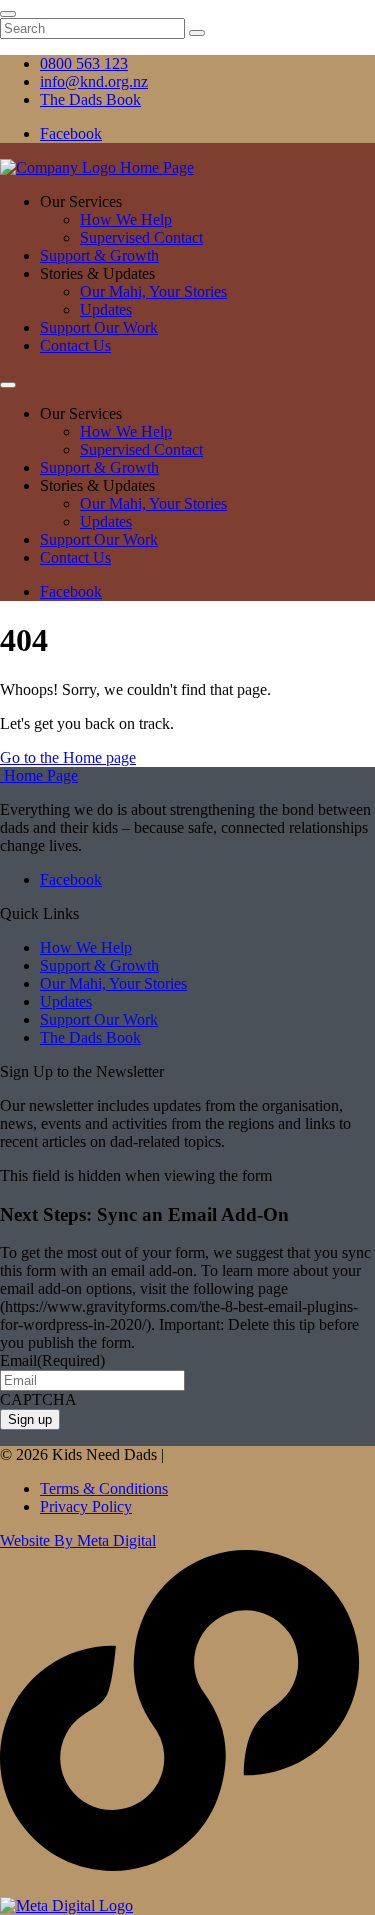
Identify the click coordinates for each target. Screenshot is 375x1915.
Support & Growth (99, 255)
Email (52, 1360)
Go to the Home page (68, 757)
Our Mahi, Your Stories (153, 291)
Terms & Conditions (104, 1488)
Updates (106, 309)
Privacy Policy (86, 1506)
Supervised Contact (141, 237)
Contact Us (75, 345)
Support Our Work (99, 327)
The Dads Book (90, 1037)
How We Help (126, 219)
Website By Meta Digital (78, 1540)
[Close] (8, 14)
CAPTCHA (38, 1399)
